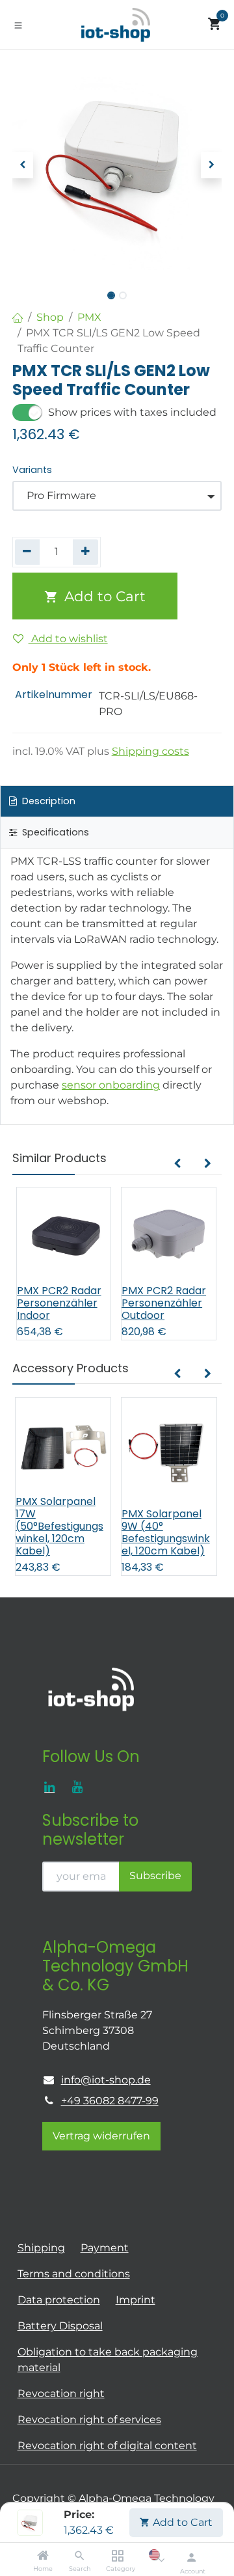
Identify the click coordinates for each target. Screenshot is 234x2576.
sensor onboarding (111, 1085)
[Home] (43, 2556)
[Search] (80, 2556)
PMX (89, 317)
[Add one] (85, 552)
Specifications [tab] (54, 832)
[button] (23, 165)
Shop (50, 317)
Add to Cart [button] (103, 596)
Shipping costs (150, 751)
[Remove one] (28, 552)
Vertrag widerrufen (101, 2136)
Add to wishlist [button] (68, 639)
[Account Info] (191, 2557)
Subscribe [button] (155, 1876)
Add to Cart (181, 2522)
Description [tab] (47, 801)
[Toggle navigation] (18, 25)
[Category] (117, 2556)
